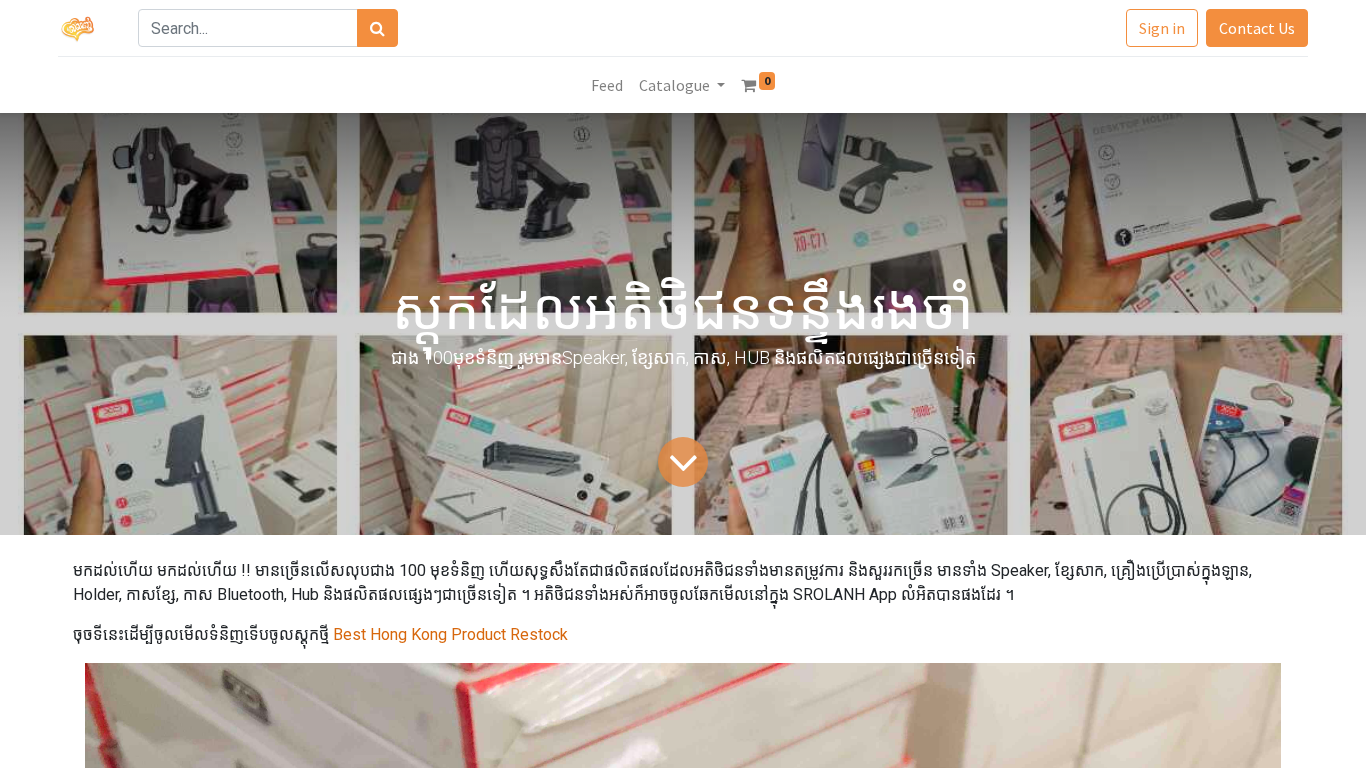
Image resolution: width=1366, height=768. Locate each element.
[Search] (377, 28)
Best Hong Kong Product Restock (448, 634)
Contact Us (1257, 28)
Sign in (1162, 28)
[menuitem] (607, 85)
